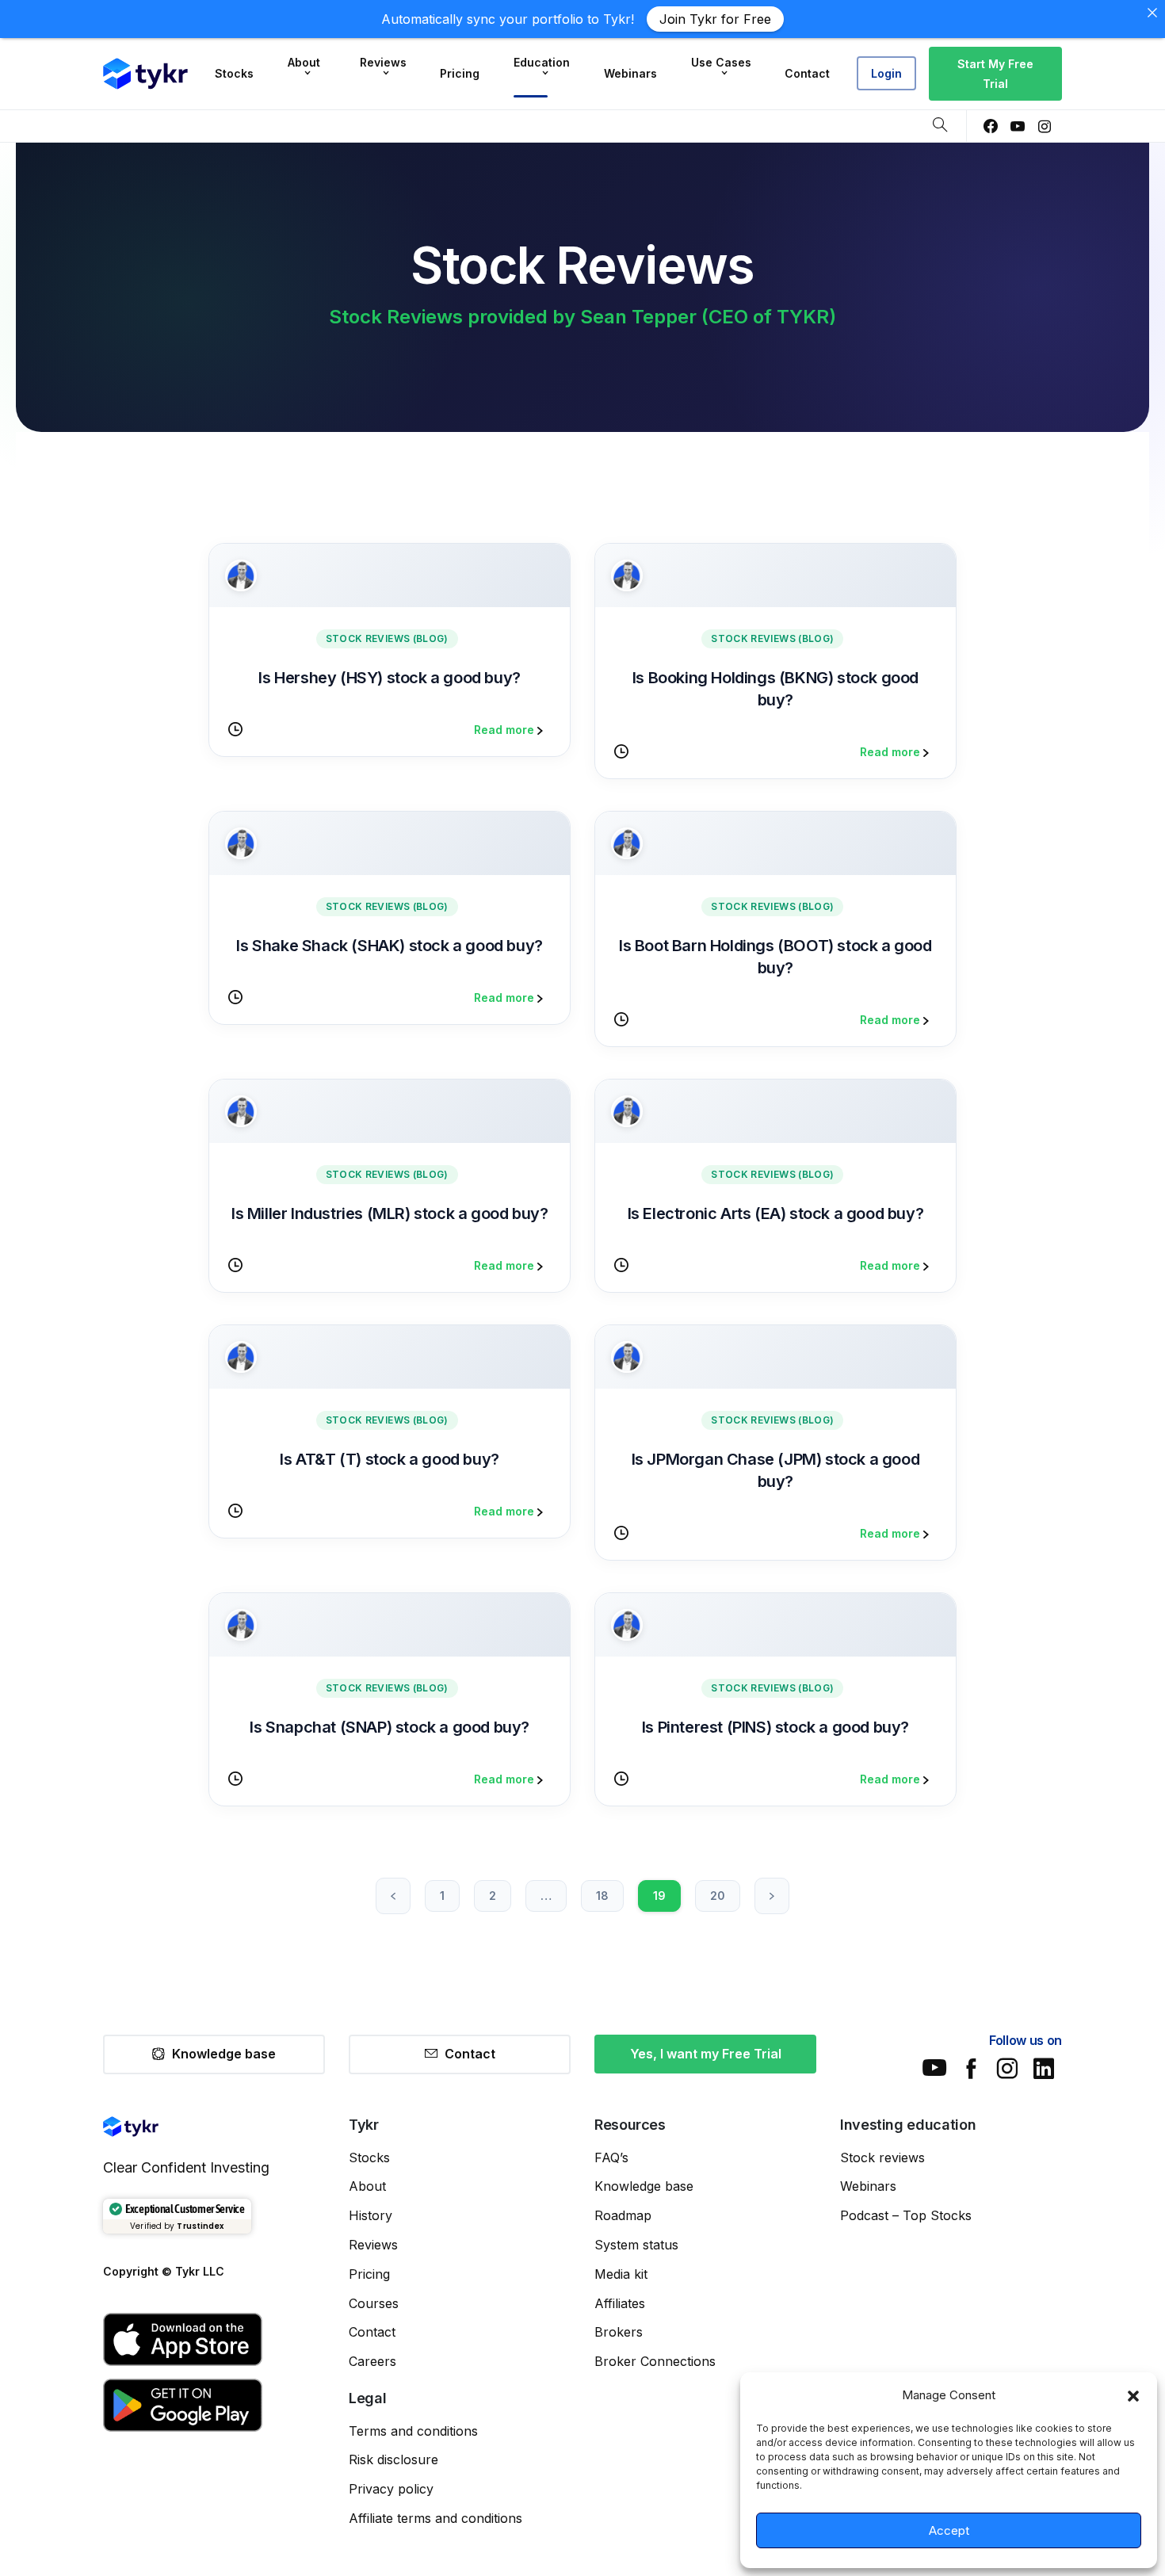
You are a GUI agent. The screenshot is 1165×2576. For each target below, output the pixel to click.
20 (718, 1896)
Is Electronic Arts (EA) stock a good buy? (776, 1213)
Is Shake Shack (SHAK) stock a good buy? (389, 946)
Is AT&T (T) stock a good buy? (389, 1459)
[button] (1133, 2395)
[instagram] (1045, 126)
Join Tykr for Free (715, 19)
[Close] (1152, 13)
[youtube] (1018, 126)
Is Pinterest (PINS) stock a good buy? (775, 1727)
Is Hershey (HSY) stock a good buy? (389, 678)
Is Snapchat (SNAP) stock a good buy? (390, 1727)
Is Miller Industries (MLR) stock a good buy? (390, 1213)
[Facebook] (991, 126)
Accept (949, 2530)
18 (602, 1896)
